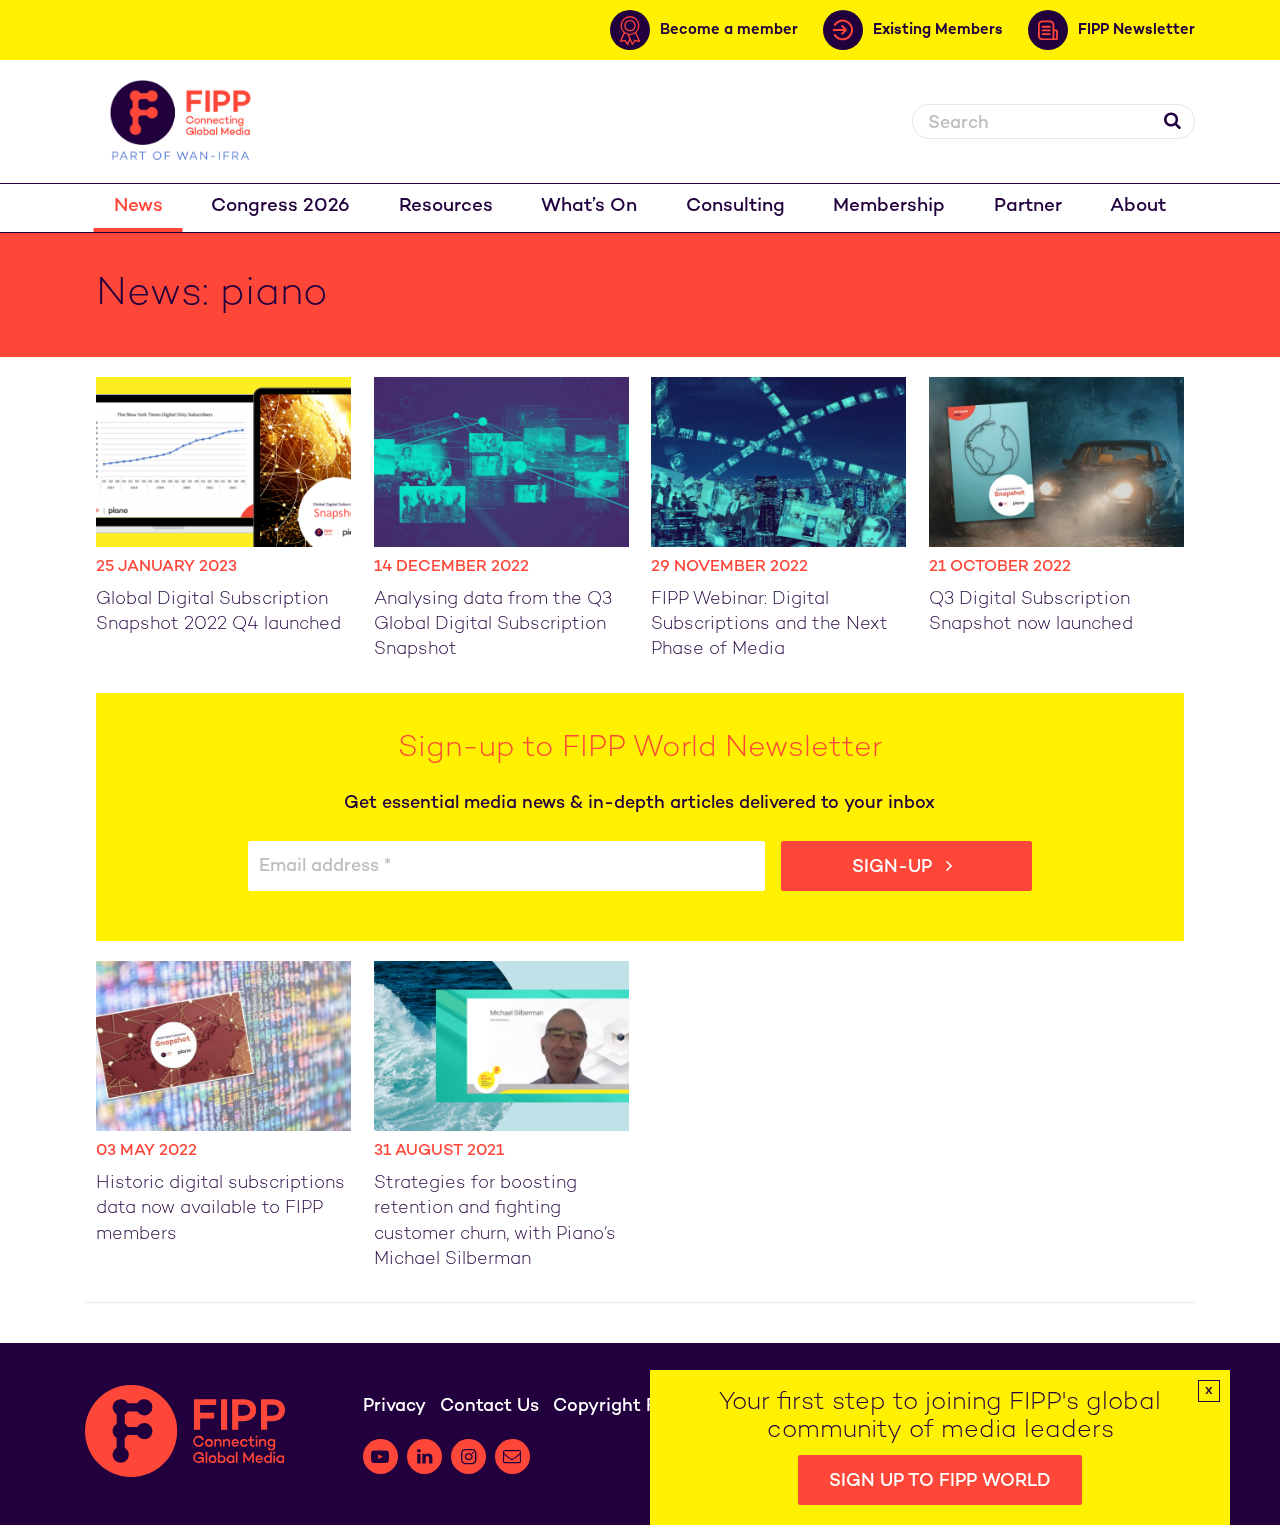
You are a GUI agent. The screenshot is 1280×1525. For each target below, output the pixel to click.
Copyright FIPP (618, 1406)
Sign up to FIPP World (940, 1481)
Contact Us (489, 1406)
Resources (446, 206)
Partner (1028, 206)
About (1138, 206)
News (138, 206)
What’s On (589, 206)
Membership (889, 206)
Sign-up (894, 867)
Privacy (394, 1406)
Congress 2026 (280, 206)
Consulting (735, 206)
